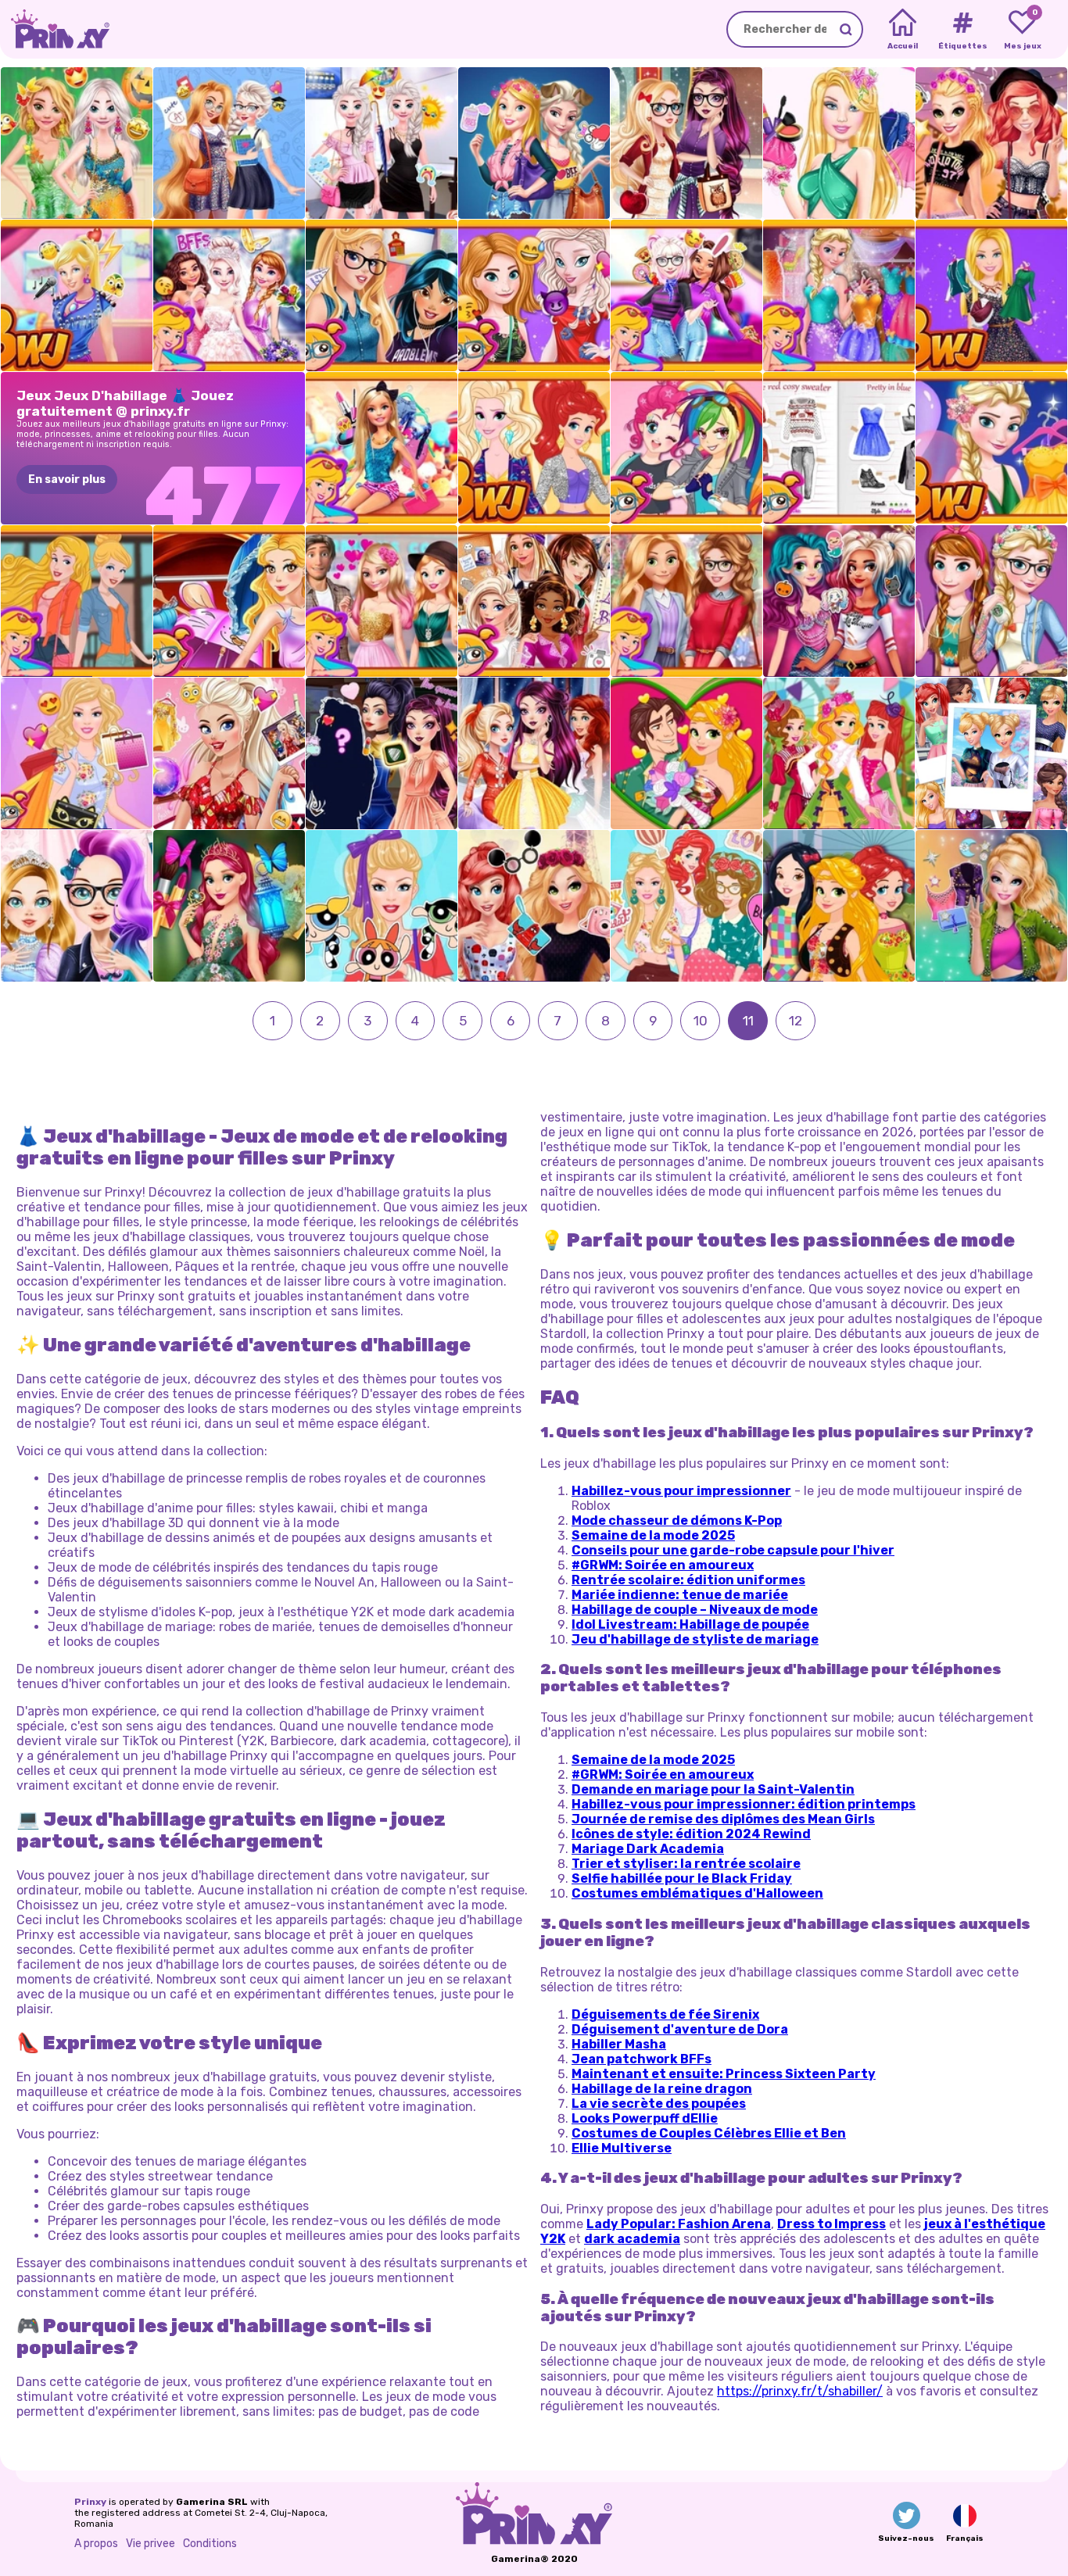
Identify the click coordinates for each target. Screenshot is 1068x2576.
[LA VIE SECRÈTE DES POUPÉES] (382, 448)
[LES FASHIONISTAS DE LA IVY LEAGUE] (686, 601)
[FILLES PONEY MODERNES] (686, 448)
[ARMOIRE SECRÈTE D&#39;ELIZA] (839, 295)
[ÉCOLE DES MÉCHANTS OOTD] (382, 753)
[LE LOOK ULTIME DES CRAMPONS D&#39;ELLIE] (991, 906)
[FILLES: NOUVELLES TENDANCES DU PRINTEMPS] (839, 906)
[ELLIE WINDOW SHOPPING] (77, 753)
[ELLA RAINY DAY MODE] (229, 601)
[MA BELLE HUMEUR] (534, 601)
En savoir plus (67, 479)
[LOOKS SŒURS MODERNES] (991, 601)
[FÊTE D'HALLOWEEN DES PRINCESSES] (839, 601)
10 (701, 1021)
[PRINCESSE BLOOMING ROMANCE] (686, 753)
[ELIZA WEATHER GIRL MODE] (382, 143)
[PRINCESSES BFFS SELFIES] (991, 753)
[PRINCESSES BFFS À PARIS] (534, 906)
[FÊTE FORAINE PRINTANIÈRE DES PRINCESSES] (839, 753)
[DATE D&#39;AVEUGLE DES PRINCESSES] (382, 601)
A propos (96, 2544)
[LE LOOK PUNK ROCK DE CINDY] (77, 295)
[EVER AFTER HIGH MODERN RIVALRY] (686, 143)
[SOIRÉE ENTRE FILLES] (534, 448)
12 (796, 1021)
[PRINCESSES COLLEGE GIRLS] (77, 601)
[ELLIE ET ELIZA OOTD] (534, 143)
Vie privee (151, 2544)
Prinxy (90, 2502)
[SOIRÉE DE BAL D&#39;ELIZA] (991, 448)
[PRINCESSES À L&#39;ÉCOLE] (382, 295)
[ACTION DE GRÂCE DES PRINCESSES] (77, 143)
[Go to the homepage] (55, 29)
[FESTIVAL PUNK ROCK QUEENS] (991, 143)
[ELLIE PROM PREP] (839, 143)
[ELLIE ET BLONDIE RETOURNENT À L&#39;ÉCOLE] (229, 143)
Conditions (210, 2544)
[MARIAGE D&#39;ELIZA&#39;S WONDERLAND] (229, 295)
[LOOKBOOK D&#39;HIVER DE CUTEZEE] (839, 448)
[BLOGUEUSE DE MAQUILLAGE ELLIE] (991, 295)
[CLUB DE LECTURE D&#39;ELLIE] (686, 906)
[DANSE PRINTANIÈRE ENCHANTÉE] (229, 906)
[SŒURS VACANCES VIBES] (534, 295)
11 (748, 1021)
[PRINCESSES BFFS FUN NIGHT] (534, 753)
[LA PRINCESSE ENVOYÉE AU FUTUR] (77, 906)
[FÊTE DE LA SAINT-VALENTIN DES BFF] (686, 295)
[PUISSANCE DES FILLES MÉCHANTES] (229, 753)
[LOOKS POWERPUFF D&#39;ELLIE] (382, 906)
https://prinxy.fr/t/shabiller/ (800, 2391)
